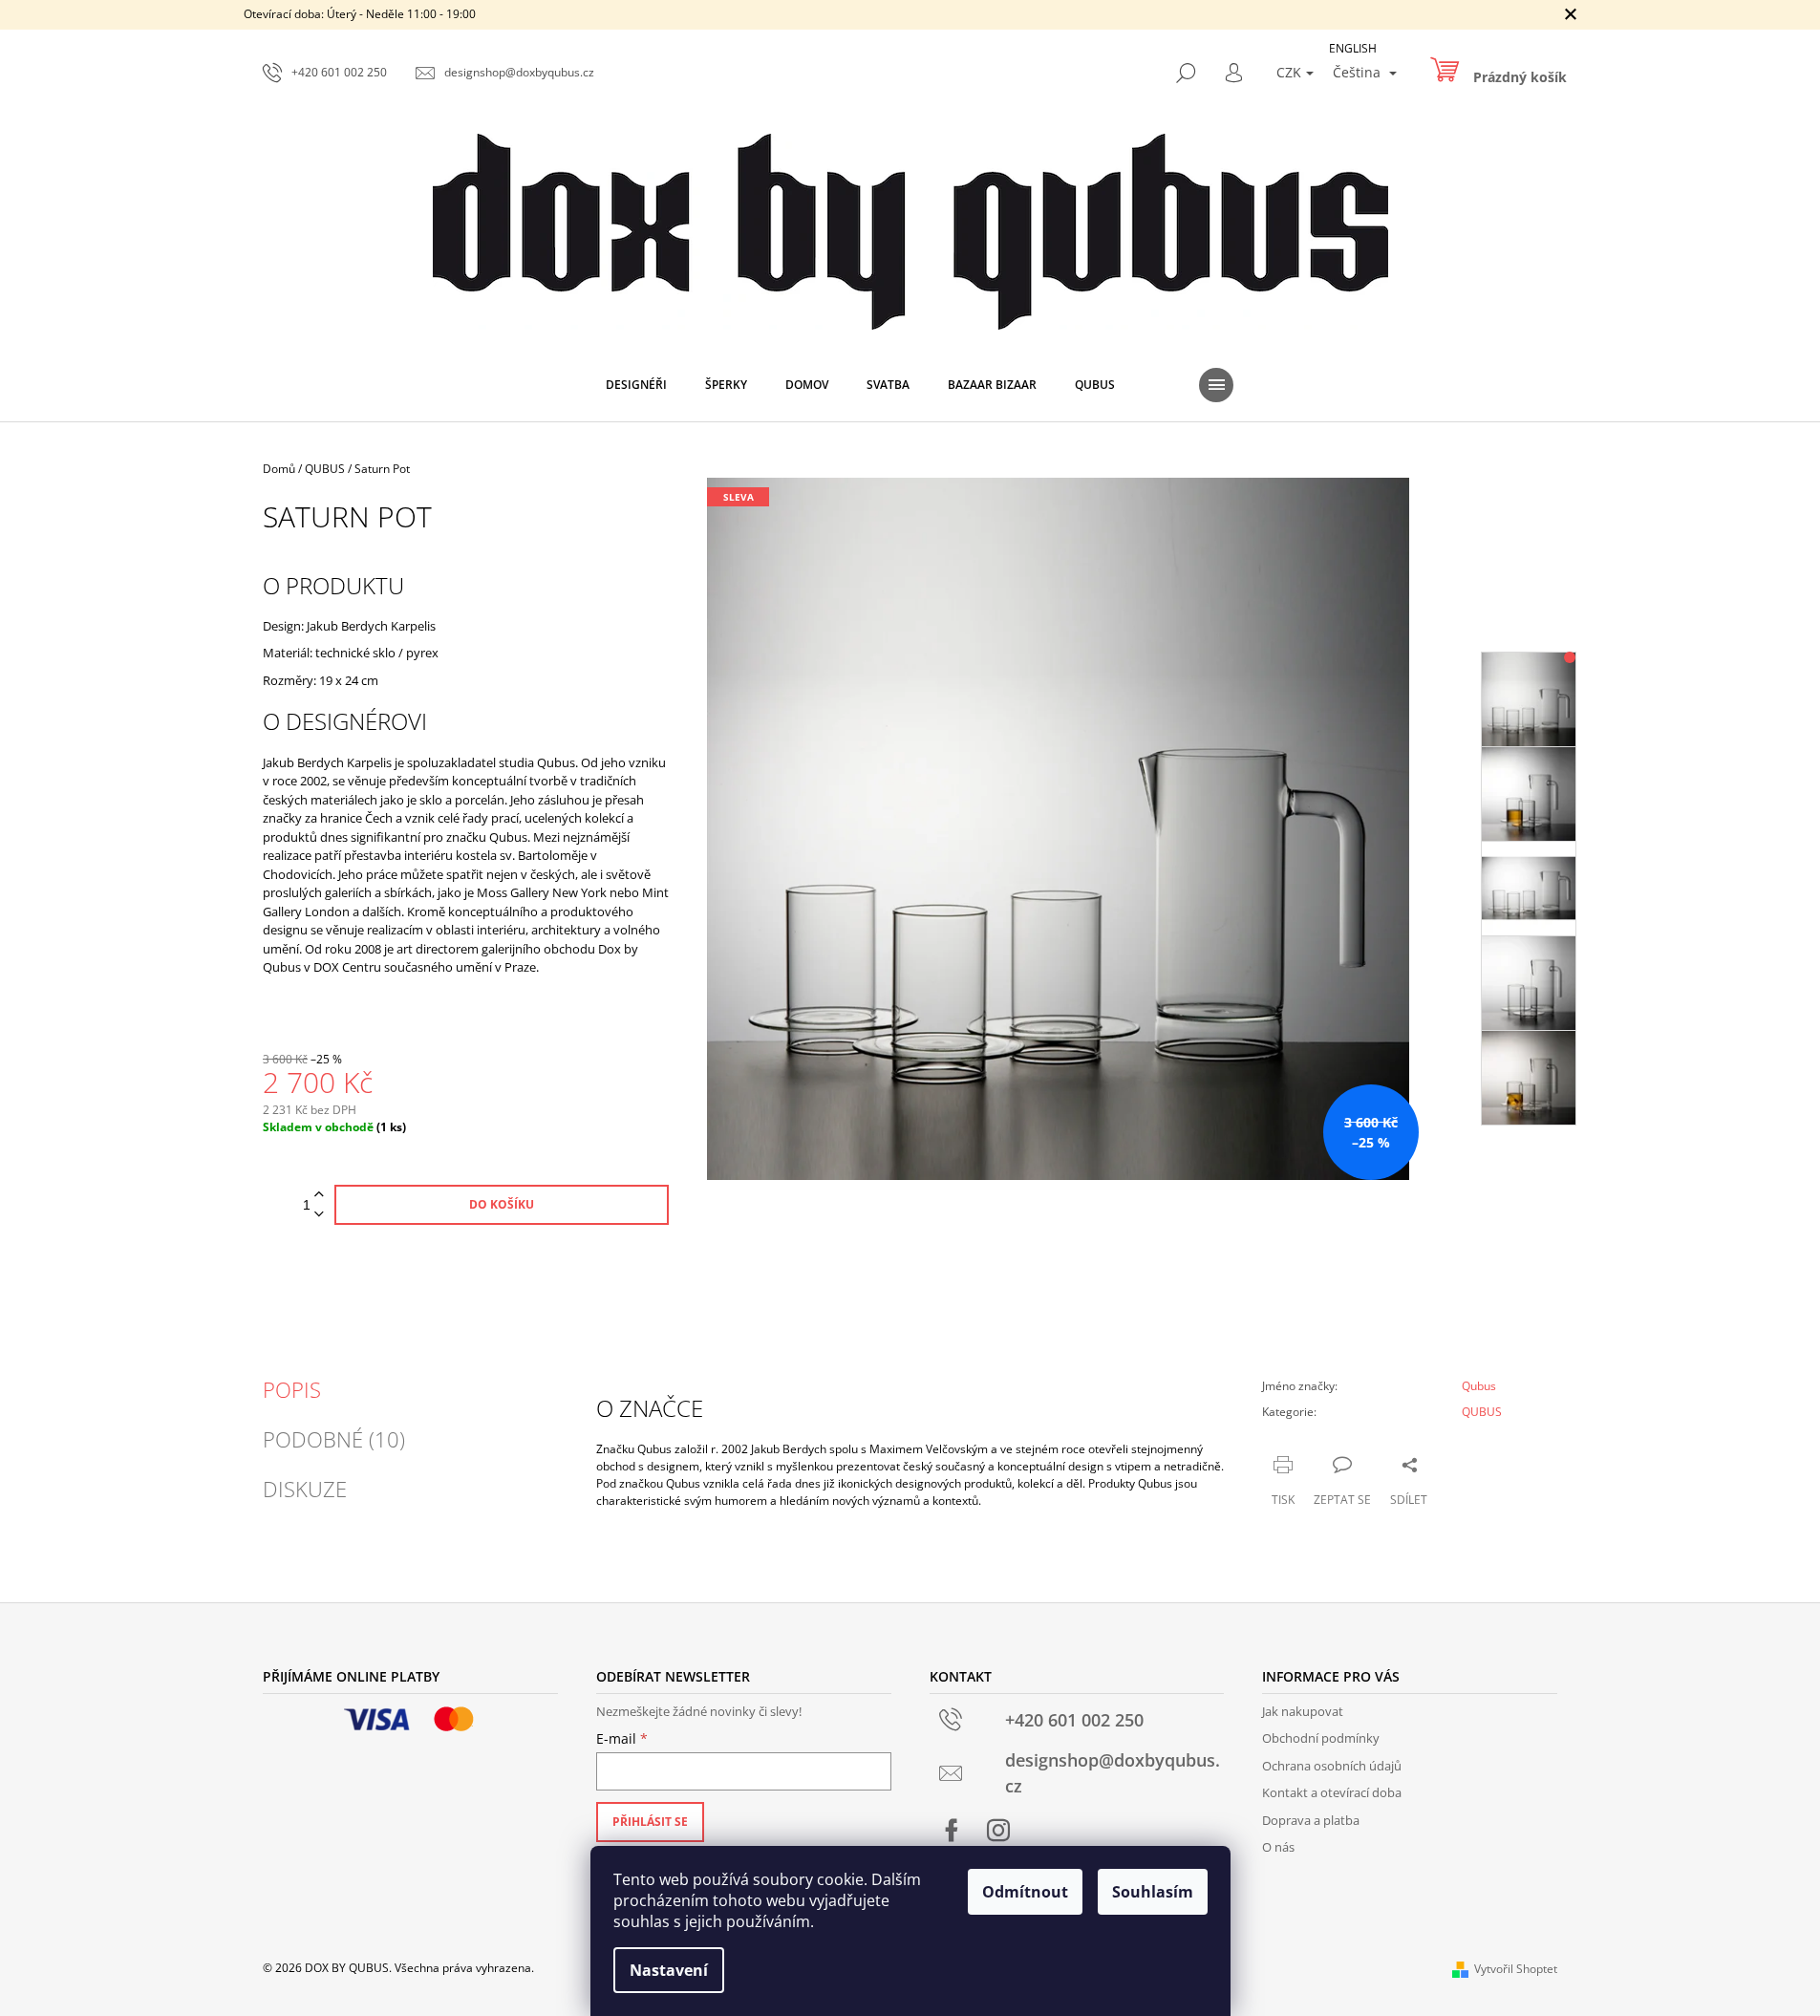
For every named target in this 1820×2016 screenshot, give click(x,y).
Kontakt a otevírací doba (1332, 1792)
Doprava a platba (1311, 1820)
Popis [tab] (292, 1389)
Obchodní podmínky (1321, 1738)
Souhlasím (1153, 1892)
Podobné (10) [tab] (334, 1439)
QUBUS (1482, 1412)
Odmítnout (1025, 1892)
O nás (1278, 1847)
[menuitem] (636, 385)
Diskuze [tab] (305, 1489)
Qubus (1479, 1386)
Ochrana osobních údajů (1332, 1766)
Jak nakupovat (1303, 1711)
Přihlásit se (650, 1822)
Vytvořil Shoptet (1516, 1969)
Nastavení (669, 1970)
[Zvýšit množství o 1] (319, 1195)
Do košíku (502, 1204)
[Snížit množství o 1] (319, 1215)
